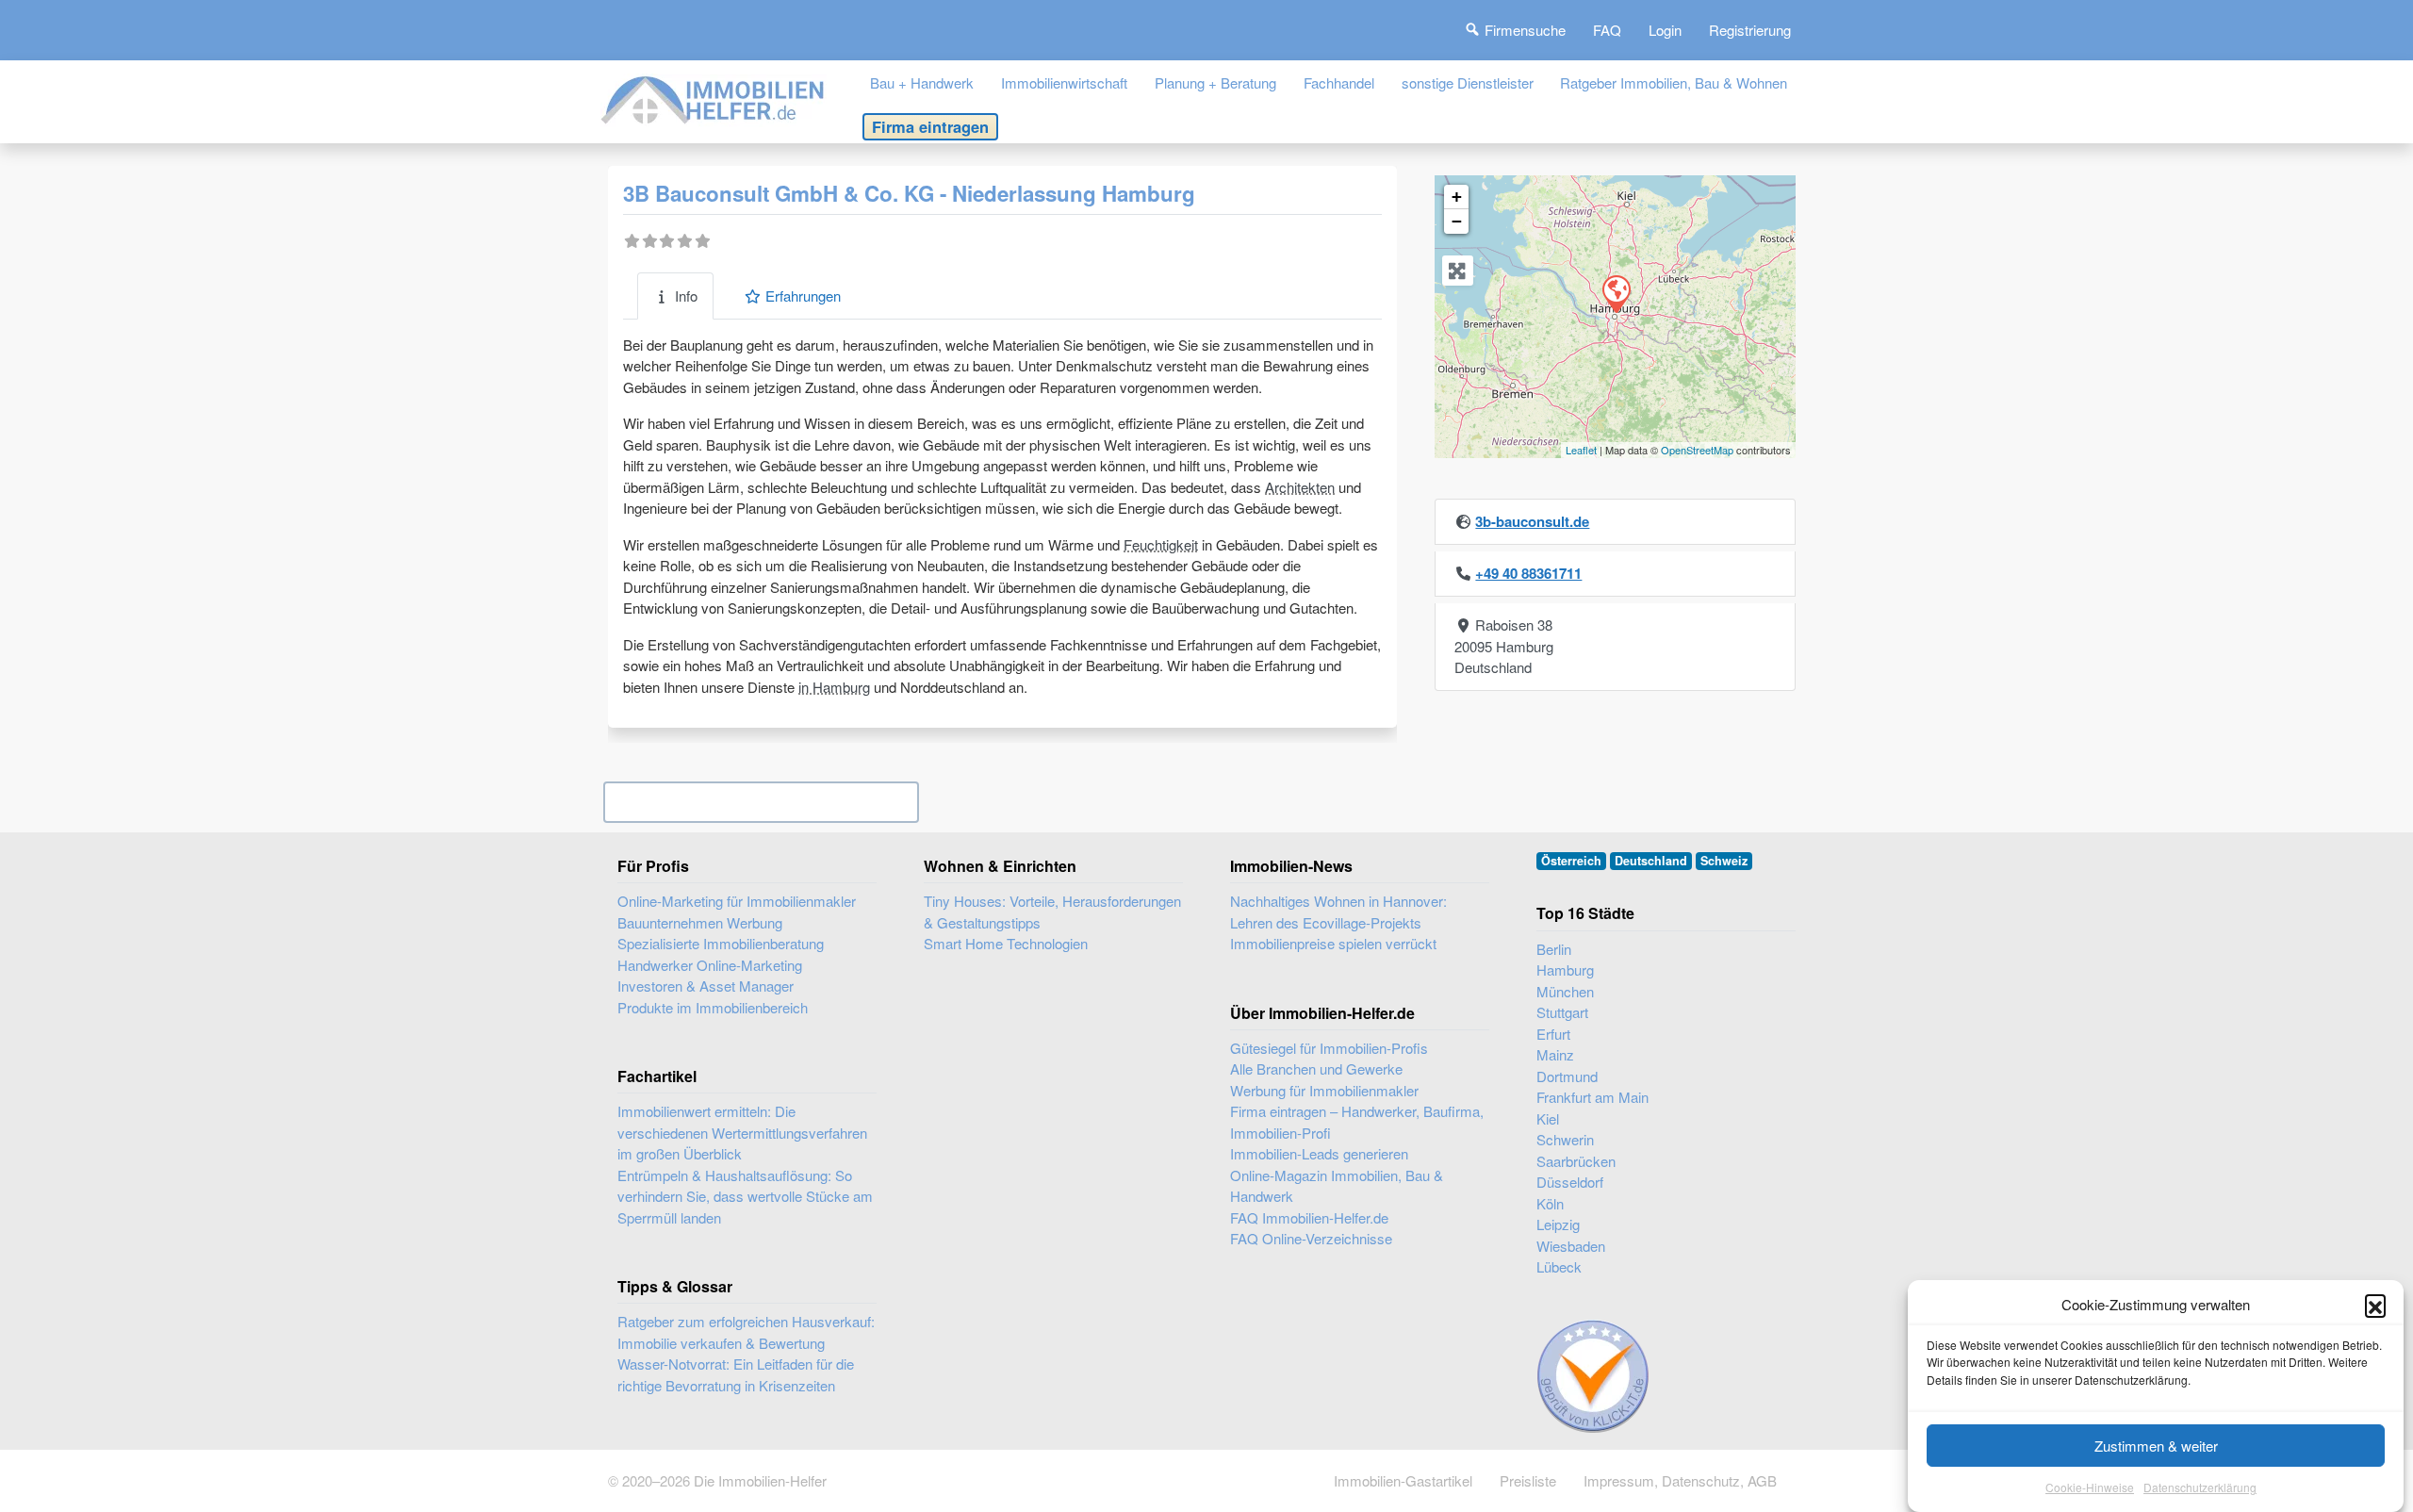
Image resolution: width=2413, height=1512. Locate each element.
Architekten (1300, 487)
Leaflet (1581, 450)
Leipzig (1558, 1224)
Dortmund (1567, 1076)
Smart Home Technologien (1006, 943)
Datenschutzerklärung (2200, 1488)
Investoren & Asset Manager (706, 986)
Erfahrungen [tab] (803, 296)
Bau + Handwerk (922, 82)
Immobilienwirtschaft (1064, 82)
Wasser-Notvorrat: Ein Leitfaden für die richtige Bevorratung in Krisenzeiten (736, 1374)
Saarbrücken (1576, 1161)
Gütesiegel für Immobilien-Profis (1329, 1048)
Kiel (1548, 1118)
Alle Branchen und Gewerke (1316, 1068)
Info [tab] (686, 296)
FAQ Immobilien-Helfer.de (1309, 1217)
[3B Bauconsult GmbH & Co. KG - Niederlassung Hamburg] (1616, 293)
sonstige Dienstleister (1468, 82)
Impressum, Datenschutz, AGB (1680, 1480)
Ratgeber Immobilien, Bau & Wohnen (1674, 82)
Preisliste (1528, 1480)
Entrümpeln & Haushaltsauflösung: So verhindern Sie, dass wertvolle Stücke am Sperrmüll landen (745, 1196)
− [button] (1457, 221)
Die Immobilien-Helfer (760, 1480)
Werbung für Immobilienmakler (1324, 1090)
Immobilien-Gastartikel (1403, 1480)
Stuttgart (1562, 1012)
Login (1665, 30)
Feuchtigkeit (1161, 544)
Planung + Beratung (1215, 82)
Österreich (1571, 861)
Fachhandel (1339, 82)
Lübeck (1559, 1266)
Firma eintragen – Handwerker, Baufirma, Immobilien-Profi (1357, 1122)
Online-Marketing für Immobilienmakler (737, 901)
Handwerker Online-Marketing (710, 965)
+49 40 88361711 (1528, 573)
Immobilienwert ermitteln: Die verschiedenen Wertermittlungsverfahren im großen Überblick (742, 1132)
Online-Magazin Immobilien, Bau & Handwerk (1337, 1186)
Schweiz (1724, 861)
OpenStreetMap (1697, 450)
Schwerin (1565, 1139)
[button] (2375, 1305)
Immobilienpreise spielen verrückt (1333, 943)
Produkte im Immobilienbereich (713, 1007)
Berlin (1554, 949)
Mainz (1555, 1054)
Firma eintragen (930, 126)
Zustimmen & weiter (2156, 1446)
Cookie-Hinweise (2090, 1488)
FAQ (1607, 30)
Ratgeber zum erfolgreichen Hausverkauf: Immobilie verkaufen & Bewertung (746, 1332)
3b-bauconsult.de (1532, 521)
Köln (1550, 1203)
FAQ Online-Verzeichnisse (1311, 1238)
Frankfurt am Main (1592, 1097)
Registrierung (1750, 30)
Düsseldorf (1570, 1182)
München (1565, 991)
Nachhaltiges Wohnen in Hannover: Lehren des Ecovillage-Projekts (1338, 912)
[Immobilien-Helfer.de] (714, 98)
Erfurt (1553, 1034)
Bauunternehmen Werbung (700, 922)
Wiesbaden (1571, 1246)
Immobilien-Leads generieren (1319, 1153)
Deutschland (1651, 861)
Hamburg (1565, 970)
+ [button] (1457, 197)
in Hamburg (834, 687)
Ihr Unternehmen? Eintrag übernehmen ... (761, 802)
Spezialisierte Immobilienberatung (721, 943)
